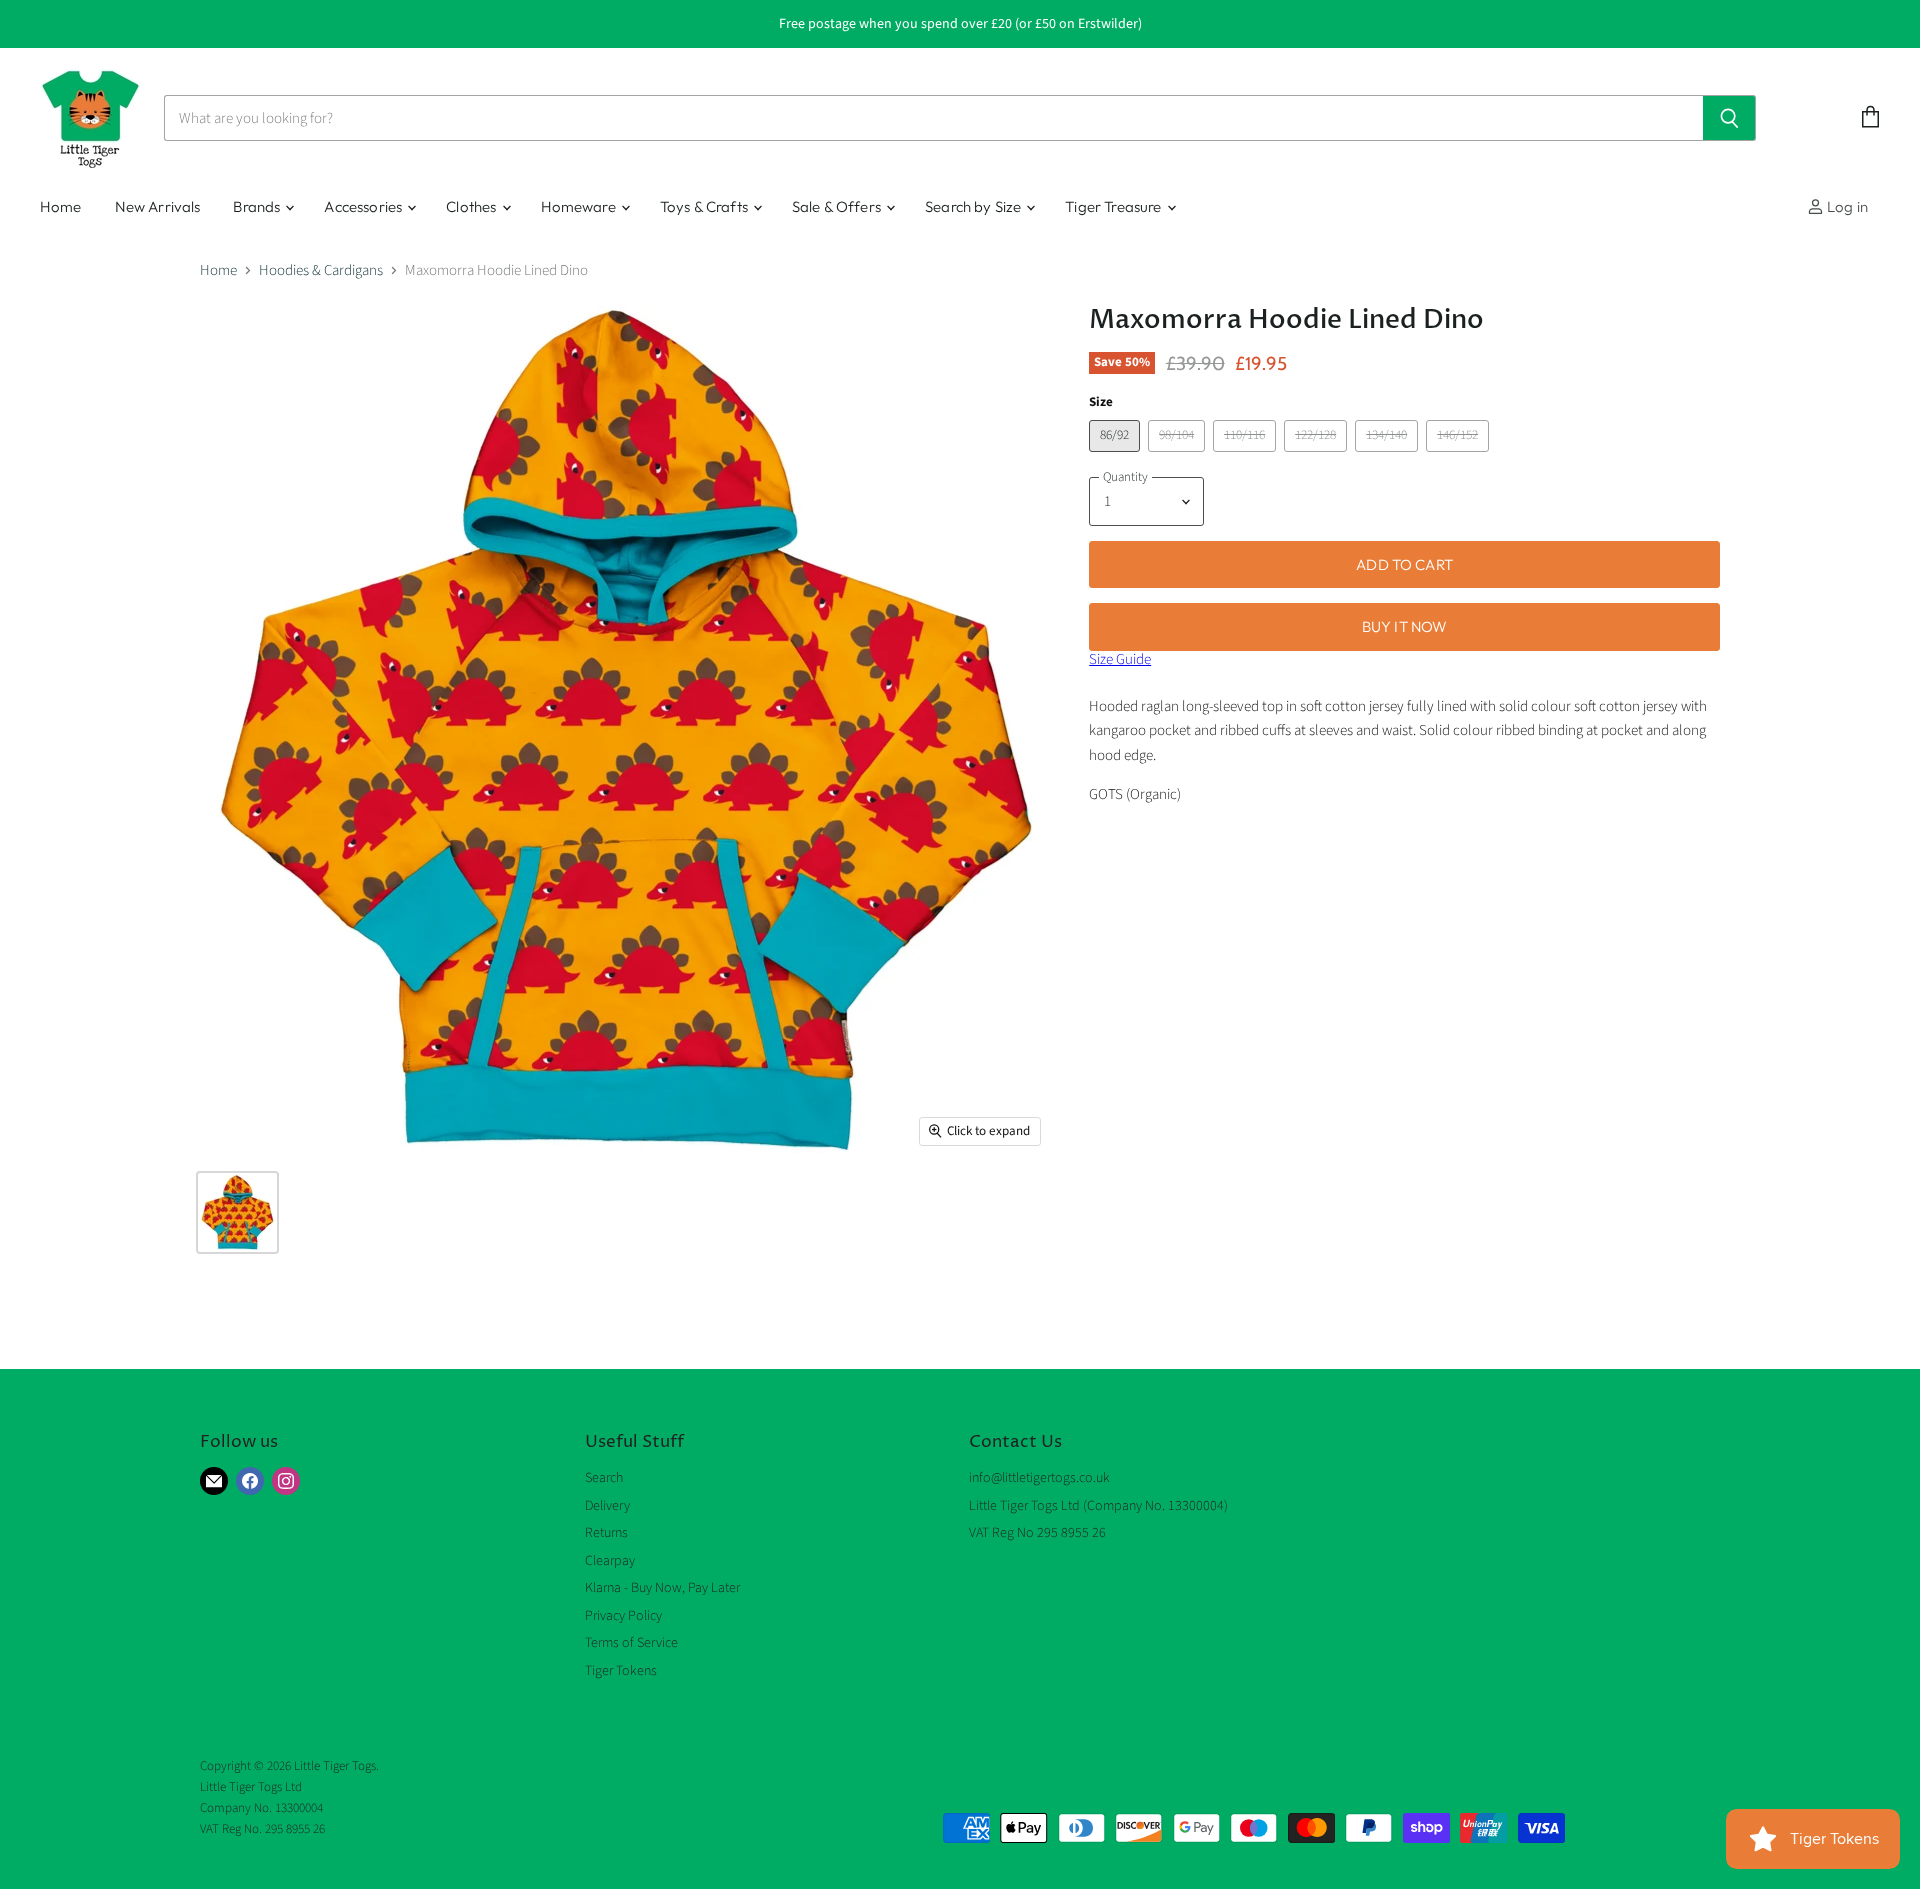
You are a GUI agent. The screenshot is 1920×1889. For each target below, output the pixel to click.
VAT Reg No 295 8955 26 (1037, 1533)
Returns (606, 1533)
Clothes (472, 206)
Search (604, 1478)
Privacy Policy (623, 1616)
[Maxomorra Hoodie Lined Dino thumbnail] (237, 1212)
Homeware (580, 206)
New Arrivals (158, 206)
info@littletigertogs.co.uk (1039, 1478)
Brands (258, 206)
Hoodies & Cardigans (321, 270)
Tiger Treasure (1114, 206)
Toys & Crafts (705, 206)
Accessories (364, 206)
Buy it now (1405, 626)
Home (61, 206)
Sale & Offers (838, 206)
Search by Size (974, 206)
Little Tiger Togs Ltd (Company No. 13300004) (1098, 1506)
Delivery (607, 1506)
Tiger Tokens (621, 1671)
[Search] (1729, 118)
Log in (1846, 206)
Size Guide (1120, 659)
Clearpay (610, 1561)
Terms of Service (631, 1643)
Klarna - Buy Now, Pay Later (662, 1588)
